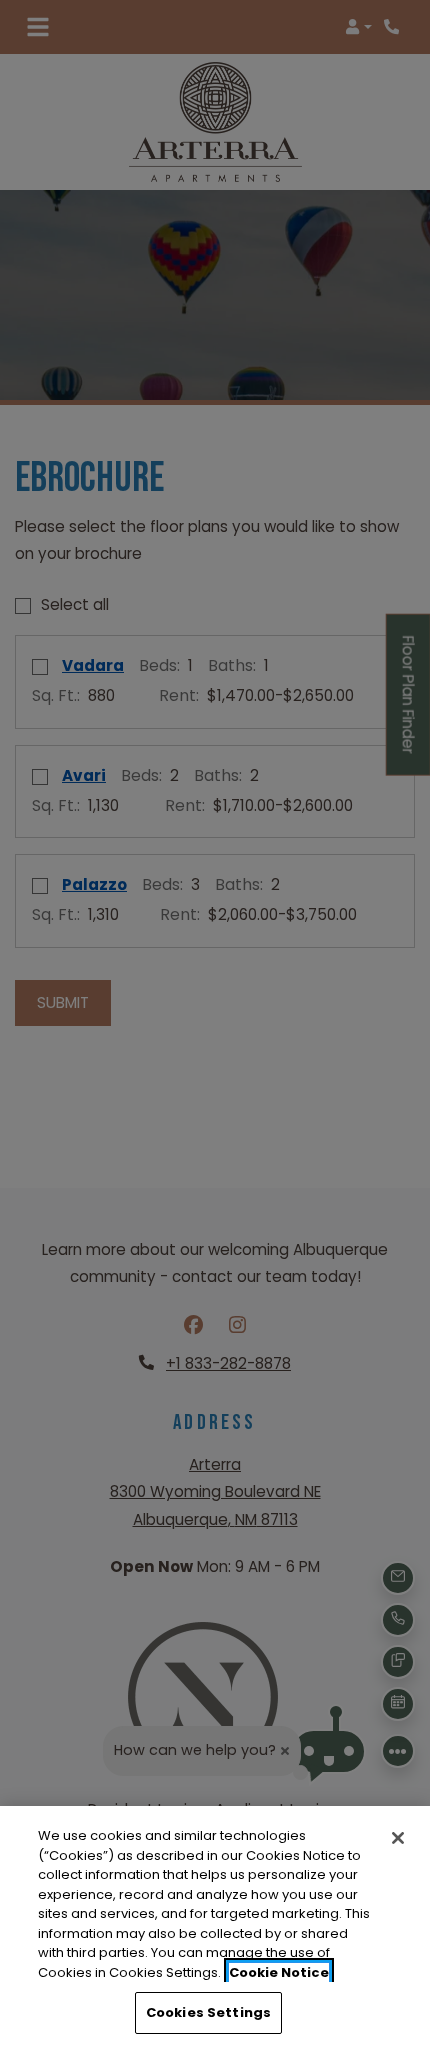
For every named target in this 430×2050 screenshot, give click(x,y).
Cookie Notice (279, 1972)
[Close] (398, 1838)
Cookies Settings (208, 2012)
